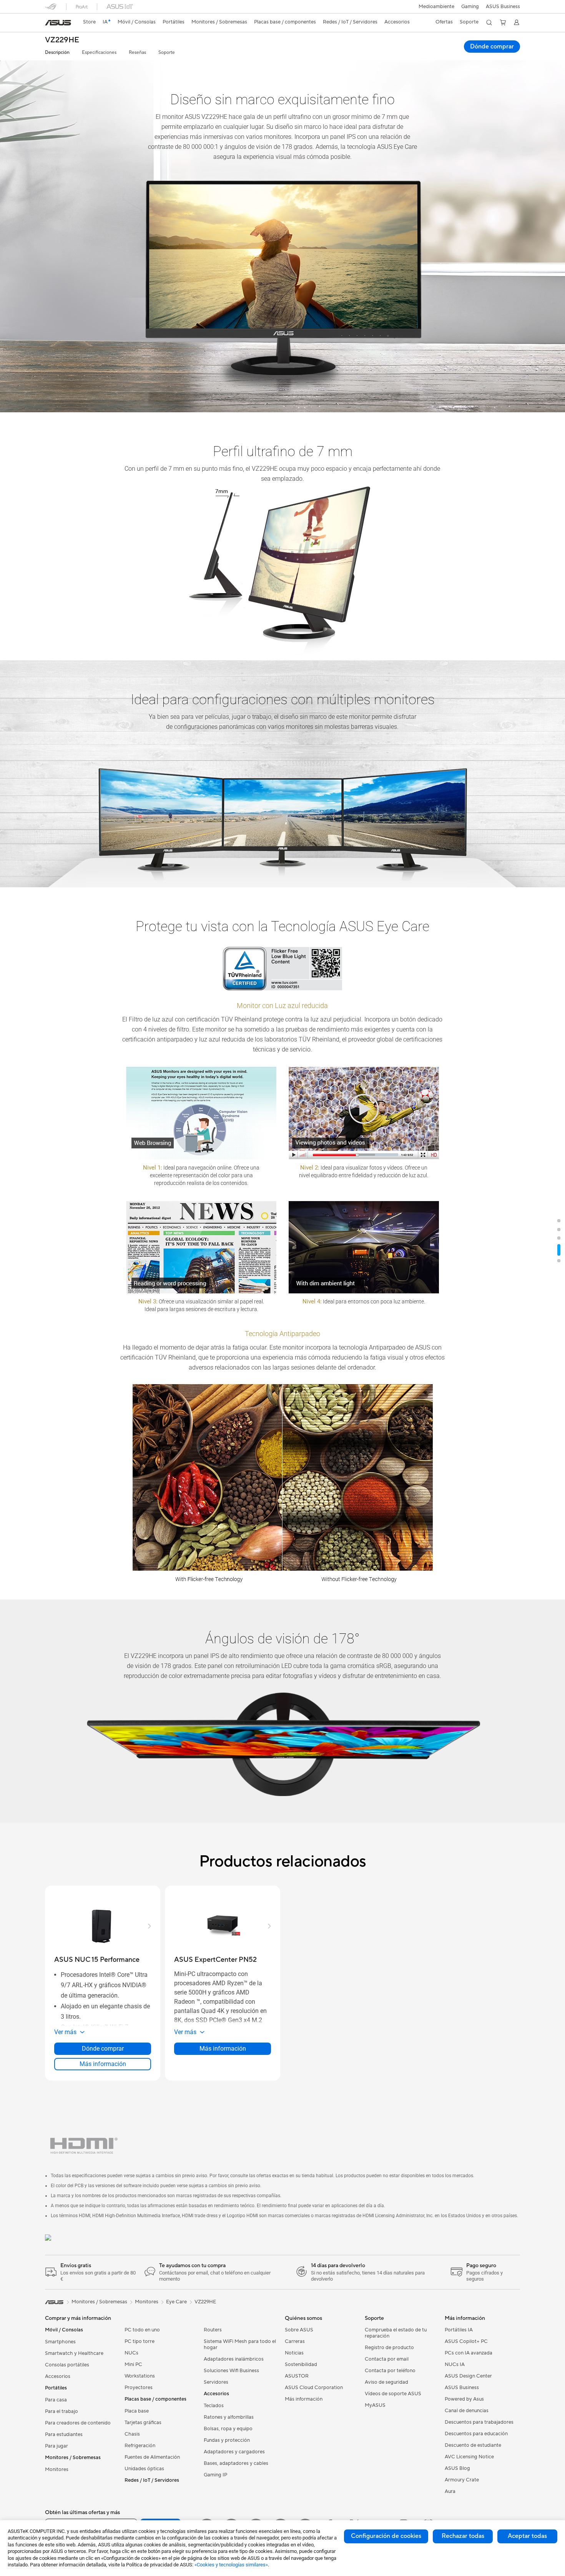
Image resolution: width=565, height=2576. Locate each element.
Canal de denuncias (467, 2411)
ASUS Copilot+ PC (466, 2341)
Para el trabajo (61, 2411)
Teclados (214, 2406)
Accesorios (58, 2376)
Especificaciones (99, 52)
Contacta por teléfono (390, 2371)
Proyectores (139, 2388)
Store (89, 22)
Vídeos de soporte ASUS (393, 2394)
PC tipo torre (140, 2341)
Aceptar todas (527, 2536)
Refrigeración (140, 2446)
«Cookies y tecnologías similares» (231, 2565)
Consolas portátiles (67, 2365)
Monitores (57, 2469)
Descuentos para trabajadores (479, 2422)
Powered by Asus (464, 2399)
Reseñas (137, 52)
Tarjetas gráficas (143, 2423)
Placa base (137, 2411)
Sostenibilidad (301, 2364)
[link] (58, 23)
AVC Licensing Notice (469, 2457)
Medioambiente (436, 7)
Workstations (140, 2376)
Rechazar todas (463, 2536)
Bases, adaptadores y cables (236, 2463)
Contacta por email (387, 2359)
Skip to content (50, 24)
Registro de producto (389, 2348)
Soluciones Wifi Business (231, 2371)
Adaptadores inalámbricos (234, 2359)
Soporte (167, 52)
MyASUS (375, 2405)
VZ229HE (62, 40)
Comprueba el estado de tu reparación (396, 2333)
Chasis (132, 2434)
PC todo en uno (142, 2330)
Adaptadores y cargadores (234, 2452)
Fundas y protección (227, 2440)
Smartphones (60, 2342)
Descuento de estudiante (473, 2445)
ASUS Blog (457, 2468)
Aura (450, 2491)
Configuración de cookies (386, 2536)
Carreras (295, 2341)
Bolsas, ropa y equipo (228, 2429)
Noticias (294, 2353)
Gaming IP (215, 2475)
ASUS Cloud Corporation (314, 2388)
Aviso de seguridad (386, 2382)
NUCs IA (455, 2364)
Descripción (57, 52)
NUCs (131, 2353)
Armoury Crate (462, 2480)
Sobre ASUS (299, 2330)
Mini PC (133, 2364)
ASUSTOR (297, 2376)
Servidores (216, 2382)
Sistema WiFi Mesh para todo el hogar (240, 2344)
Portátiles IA (459, 2330)
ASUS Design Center (468, 2376)
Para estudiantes (64, 2434)
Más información (103, 2064)
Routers (213, 2330)
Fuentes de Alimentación (152, 2457)
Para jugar (56, 2446)
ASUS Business (503, 7)
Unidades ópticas (144, 2469)
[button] (470, 7)
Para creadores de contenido (78, 2423)
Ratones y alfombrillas (229, 2417)
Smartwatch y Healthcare (74, 2353)
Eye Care (176, 2302)
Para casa (56, 2400)
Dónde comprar (492, 47)
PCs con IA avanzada (469, 2353)
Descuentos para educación (476, 2434)
